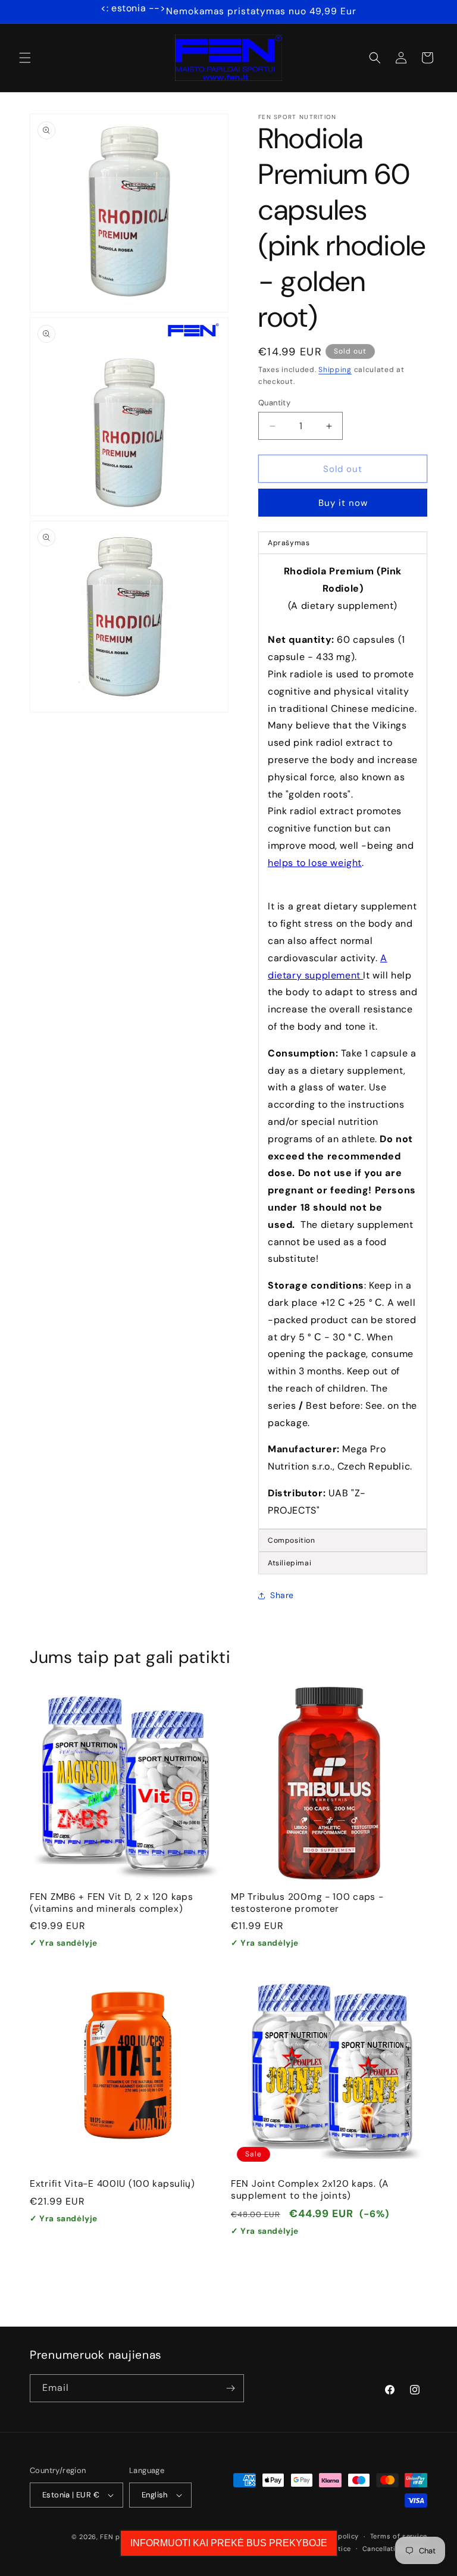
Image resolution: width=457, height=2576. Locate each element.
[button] (25, 58)
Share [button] (282, 1595)
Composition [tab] (292, 1540)
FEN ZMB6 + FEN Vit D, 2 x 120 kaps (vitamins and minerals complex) (111, 1903)
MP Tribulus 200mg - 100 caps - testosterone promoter (307, 1903)
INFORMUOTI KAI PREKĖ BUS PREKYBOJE (229, 2543)
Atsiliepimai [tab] (289, 1563)
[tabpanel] (343, 1041)
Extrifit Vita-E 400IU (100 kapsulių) (112, 2184)
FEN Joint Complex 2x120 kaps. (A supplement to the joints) (310, 2190)
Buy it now (343, 503)
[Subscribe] (230, 2388)
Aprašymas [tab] (289, 543)
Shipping (335, 370)
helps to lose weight (315, 863)
